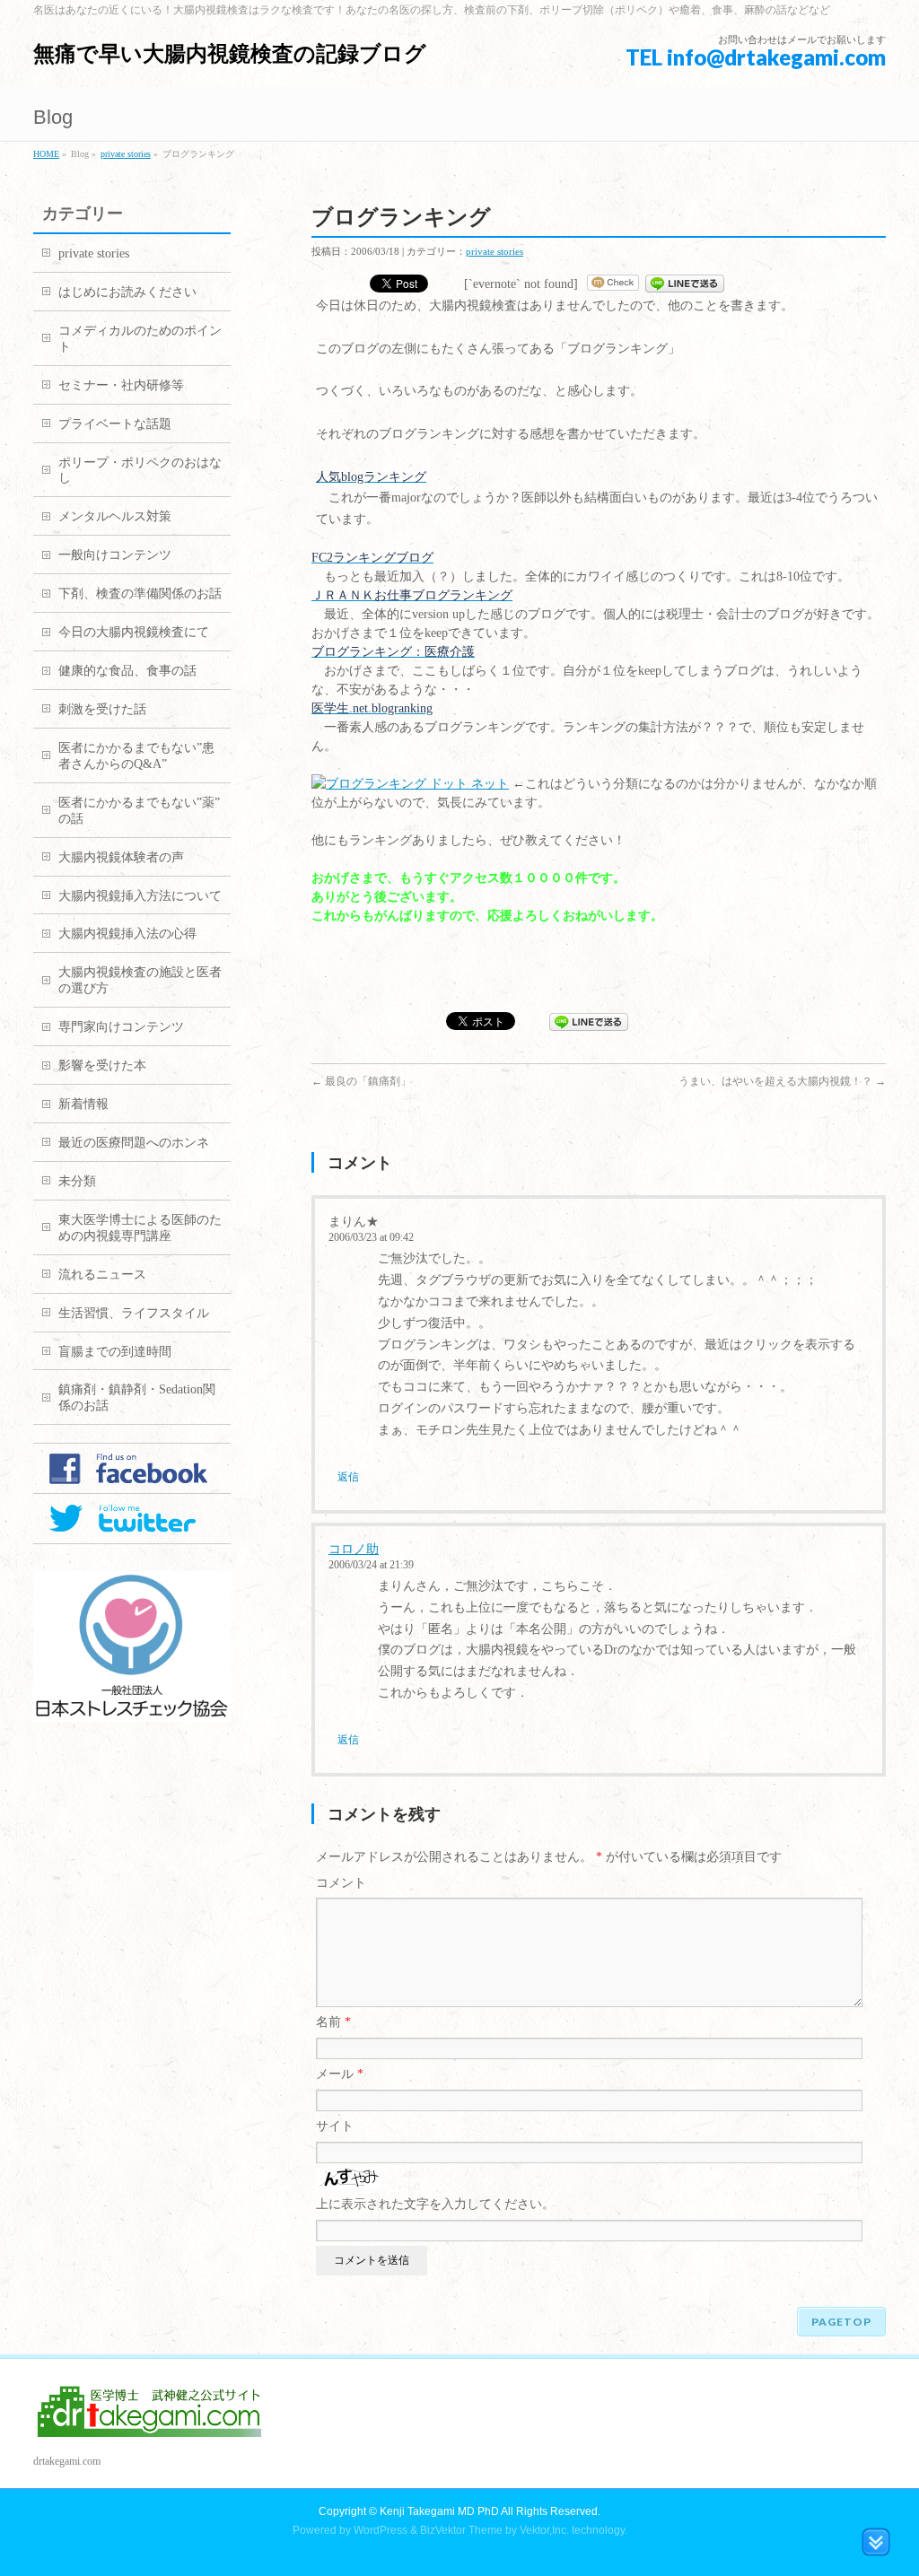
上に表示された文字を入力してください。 (435, 2204)
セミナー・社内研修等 (121, 385)
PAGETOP (841, 2322)
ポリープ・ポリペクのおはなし (140, 471)
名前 (333, 2022)
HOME (46, 154)
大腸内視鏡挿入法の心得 (127, 934)
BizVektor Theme (461, 2530)
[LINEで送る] (685, 284)
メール (340, 2074)
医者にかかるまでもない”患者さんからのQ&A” (136, 756)
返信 (348, 1477)
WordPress (381, 2530)
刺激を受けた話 (102, 709)
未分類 (77, 1181)
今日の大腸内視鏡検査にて (134, 632)
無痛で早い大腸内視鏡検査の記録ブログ (230, 53)
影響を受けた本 (102, 1065)
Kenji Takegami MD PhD (439, 2511)
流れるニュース (102, 1275)
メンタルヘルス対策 (115, 516)
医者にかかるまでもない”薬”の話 (139, 811)
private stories (126, 154)
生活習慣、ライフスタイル (134, 1313)
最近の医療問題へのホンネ (134, 1143)
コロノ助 (354, 1549)
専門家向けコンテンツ (121, 1027)
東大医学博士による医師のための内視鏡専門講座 (140, 1228)
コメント (341, 1883)
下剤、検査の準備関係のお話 (140, 594)
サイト (335, 2126)
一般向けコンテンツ (115, 555)
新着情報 (83, 1104)
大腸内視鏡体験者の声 (121, 857)
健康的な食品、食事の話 (127, 671)
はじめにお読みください (127, 292)
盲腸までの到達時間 (115, 1352)
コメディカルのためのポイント (140, 339)
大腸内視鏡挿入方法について (140, 896)
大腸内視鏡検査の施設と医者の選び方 (140, 980)
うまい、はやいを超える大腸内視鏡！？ (782, 1081)
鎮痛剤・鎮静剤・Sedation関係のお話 (137, 1397)
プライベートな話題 (115, 424)
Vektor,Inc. (544, 2530)
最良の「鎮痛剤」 (361, 1081)
